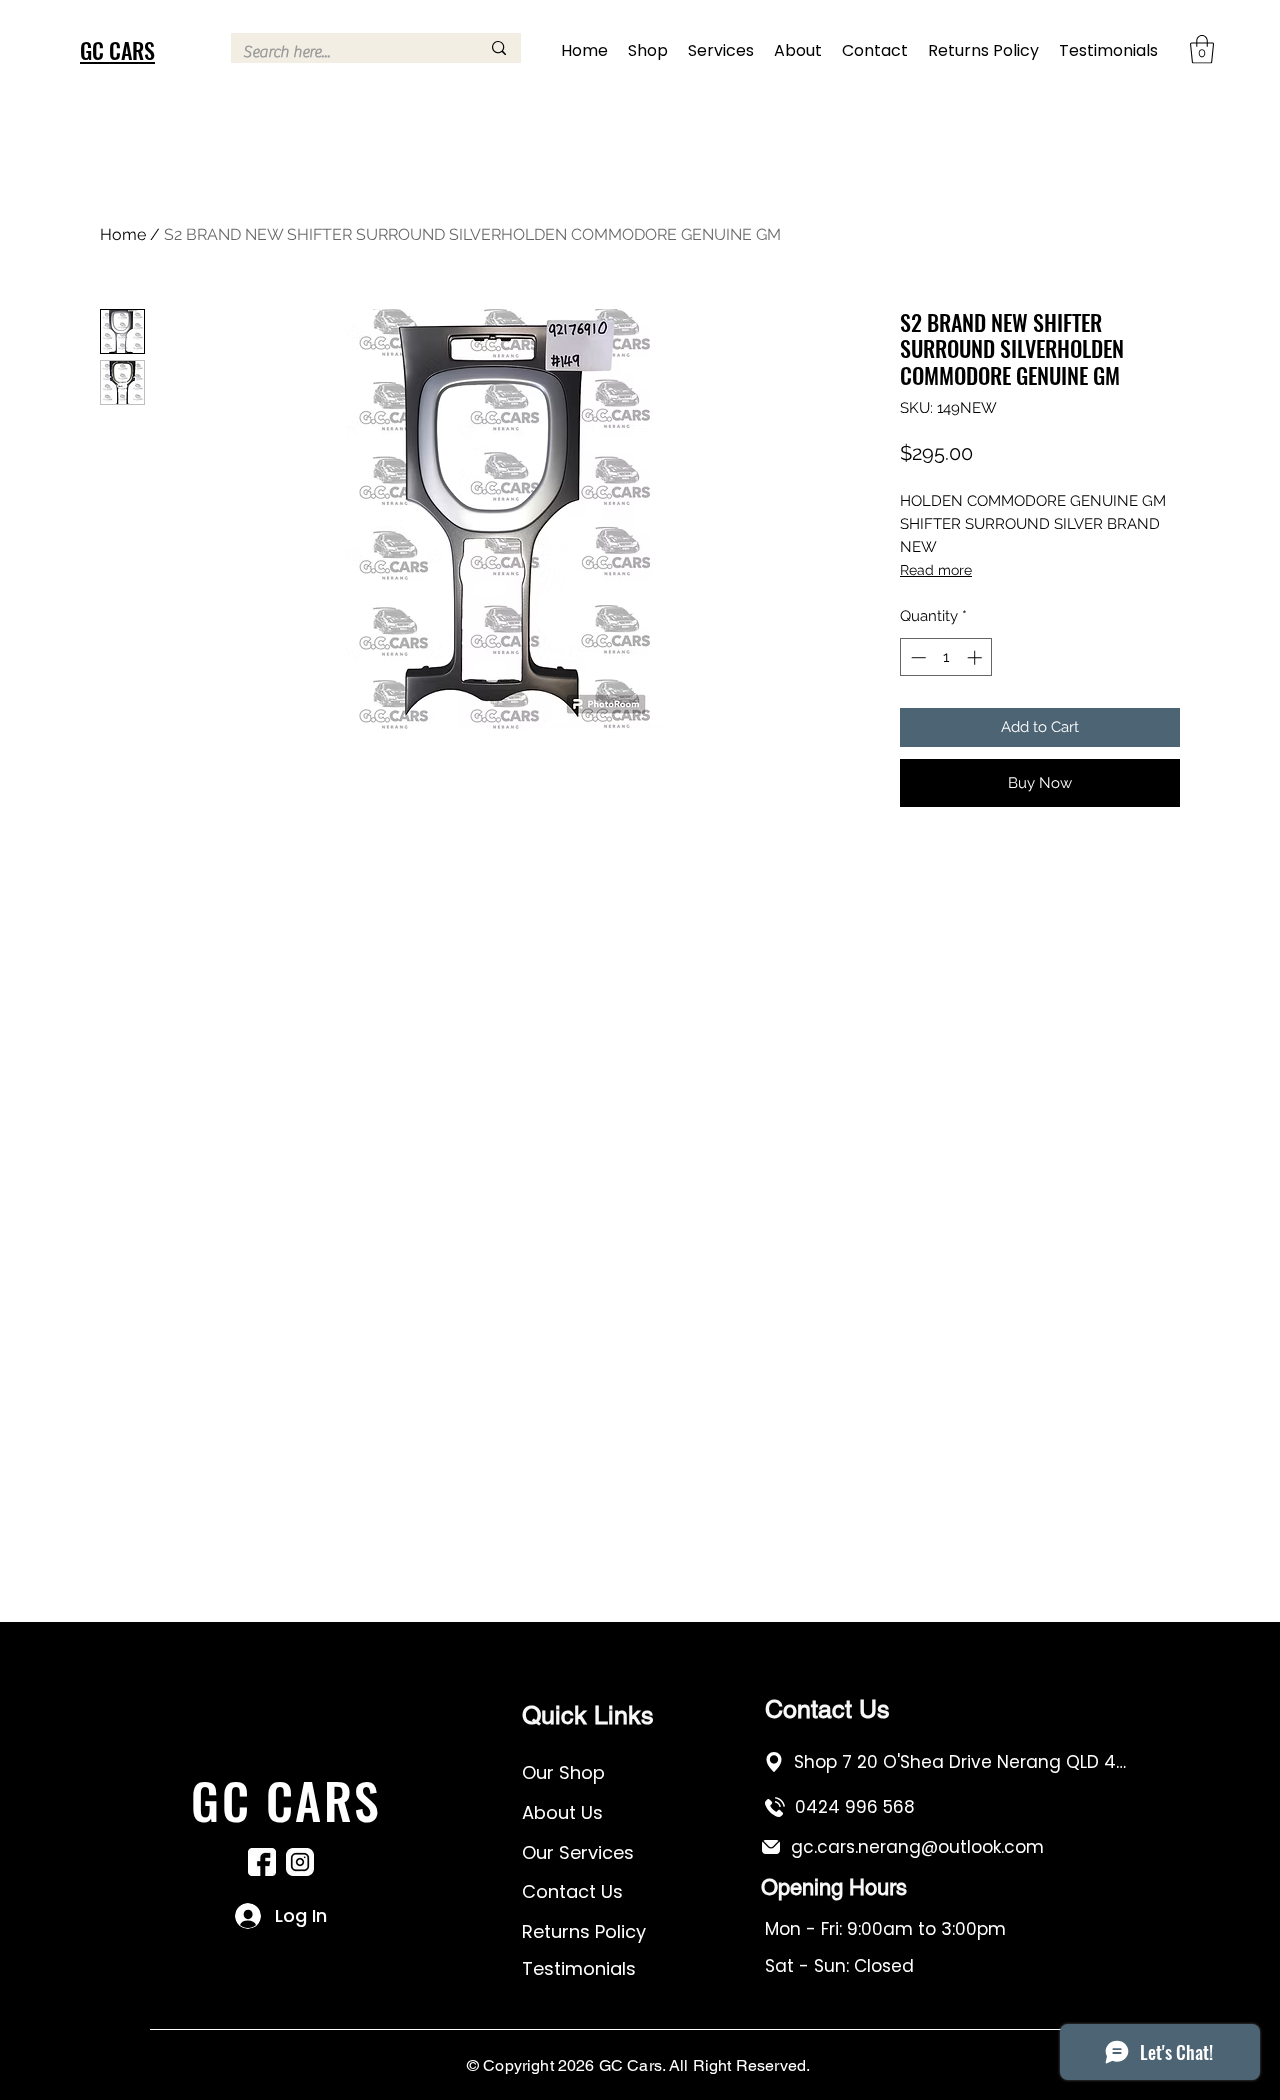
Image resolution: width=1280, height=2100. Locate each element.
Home (123, 234)
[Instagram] (300, 1862)
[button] (1202, 49)
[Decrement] (916, 657)
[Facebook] (262, 1862)
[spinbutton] (946, 657)
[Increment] (976, 657)
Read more (936, 570)
